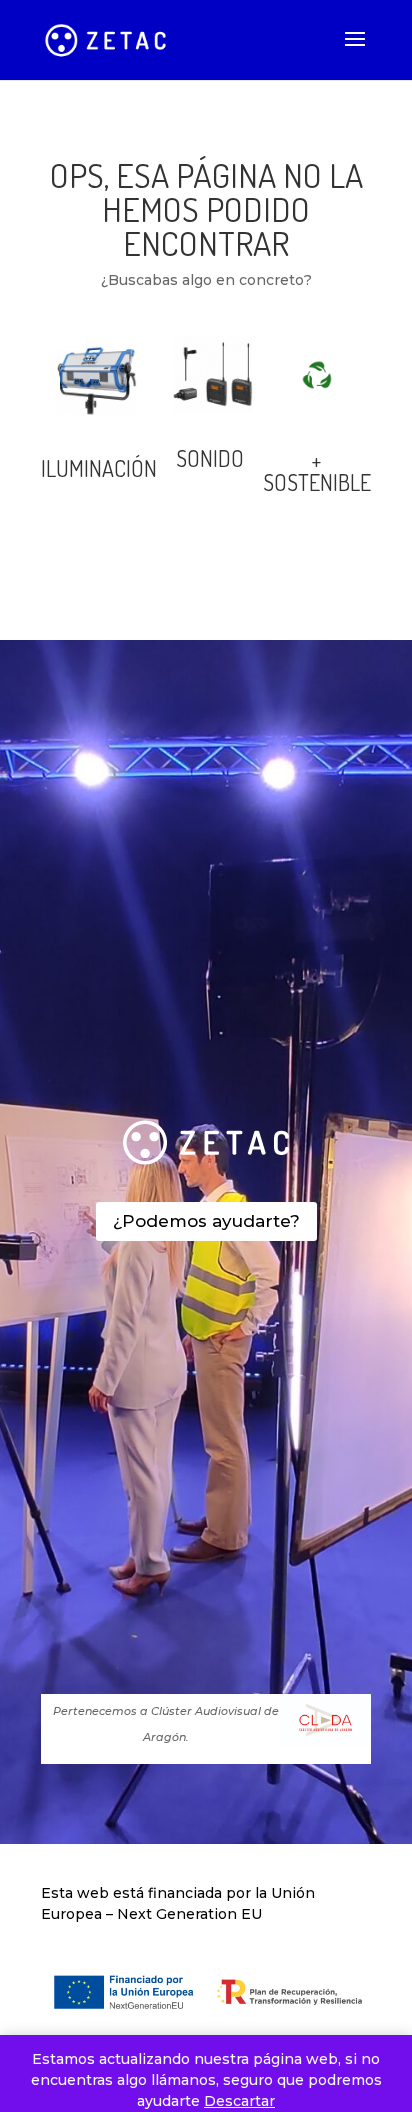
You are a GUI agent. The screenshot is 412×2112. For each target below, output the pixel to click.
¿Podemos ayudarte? (206, 1221)
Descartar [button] (239, 2101)
